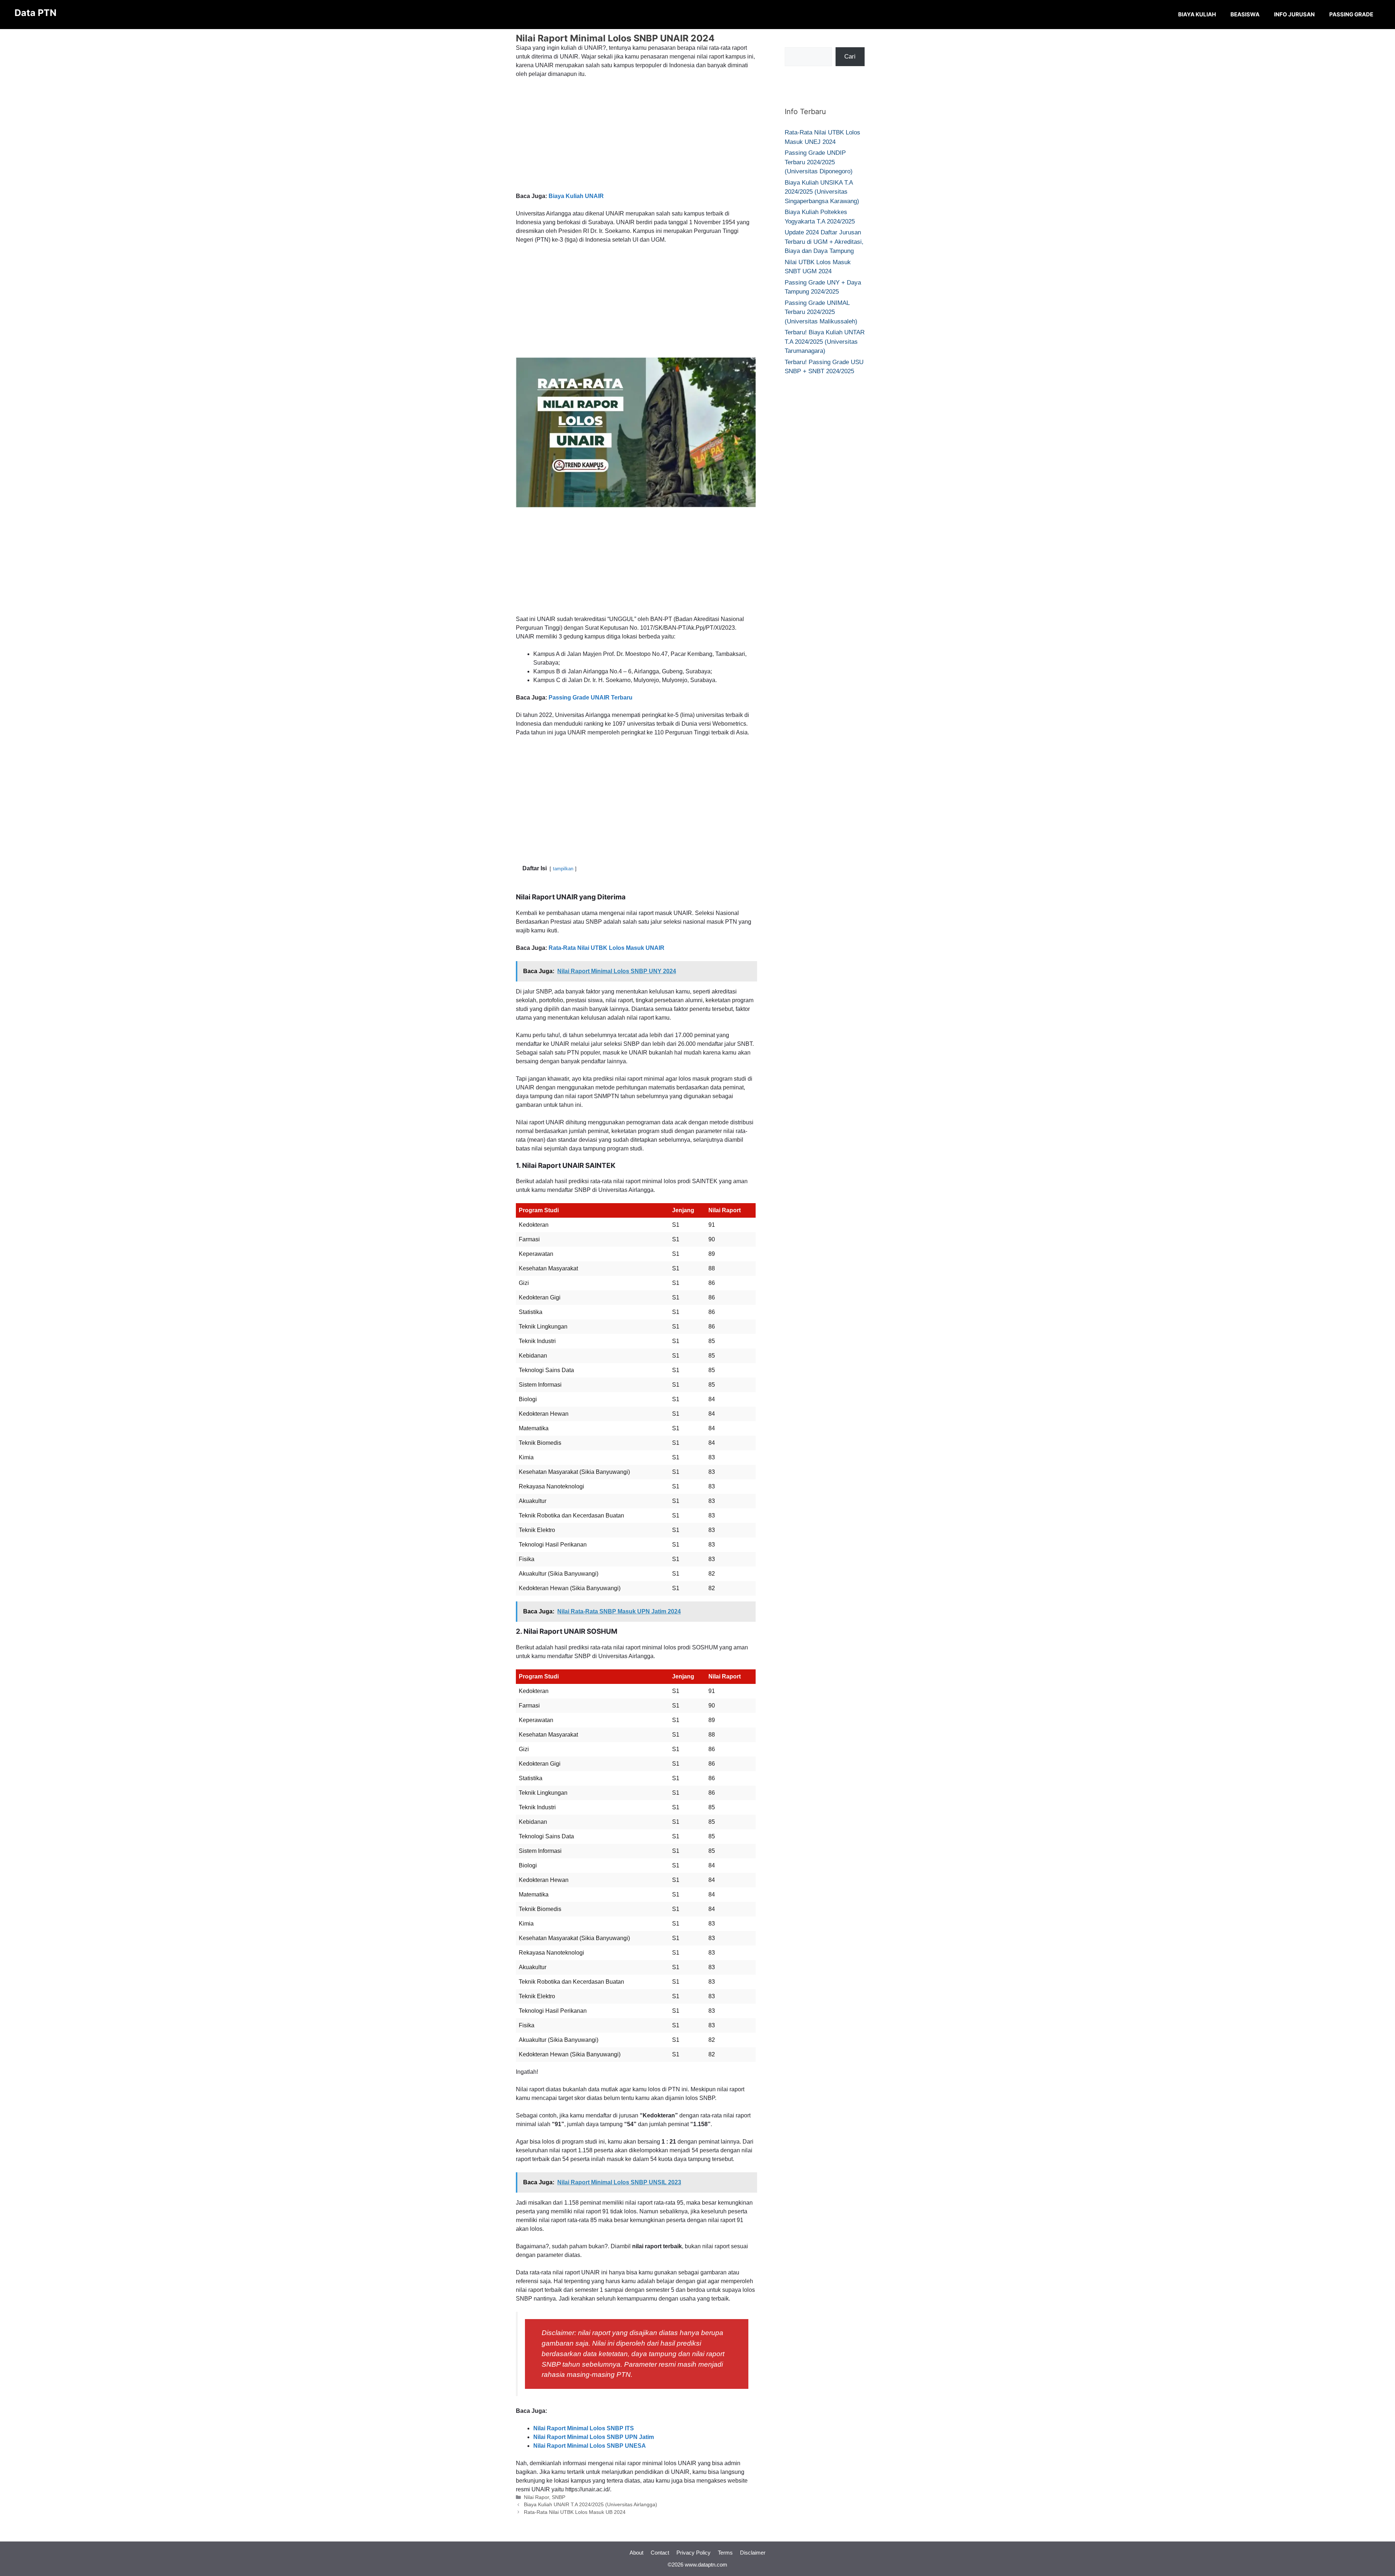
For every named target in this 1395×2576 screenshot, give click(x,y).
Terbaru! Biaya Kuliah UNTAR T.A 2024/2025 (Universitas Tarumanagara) (825, 342)
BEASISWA (1245, 14)
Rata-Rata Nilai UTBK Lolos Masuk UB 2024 (575, 2512)
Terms (725, 2553)
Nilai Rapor (536, 2497)
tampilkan (563, 869)
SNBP (559, 2497)
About (636, 2553)
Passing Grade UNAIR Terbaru (591, 698)
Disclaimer (753, 2553)
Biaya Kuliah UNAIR (576, 196)
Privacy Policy (694, 2553)
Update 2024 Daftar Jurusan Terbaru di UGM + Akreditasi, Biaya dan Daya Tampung (824, 242)
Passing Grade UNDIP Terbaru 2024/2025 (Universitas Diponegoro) (819, 162)
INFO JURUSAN (1294, 14)
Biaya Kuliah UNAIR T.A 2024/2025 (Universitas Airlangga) (591, 2505)
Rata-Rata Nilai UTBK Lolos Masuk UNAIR (606, 948)
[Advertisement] (636, 138)
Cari (850, 57)
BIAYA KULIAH (1197, 14)
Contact (660, 2553)
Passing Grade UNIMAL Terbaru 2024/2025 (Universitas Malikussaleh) (821, 312)
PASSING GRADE (1351, 14)
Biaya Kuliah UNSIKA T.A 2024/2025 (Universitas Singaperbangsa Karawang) (822, 192)
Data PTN (35, 13)
